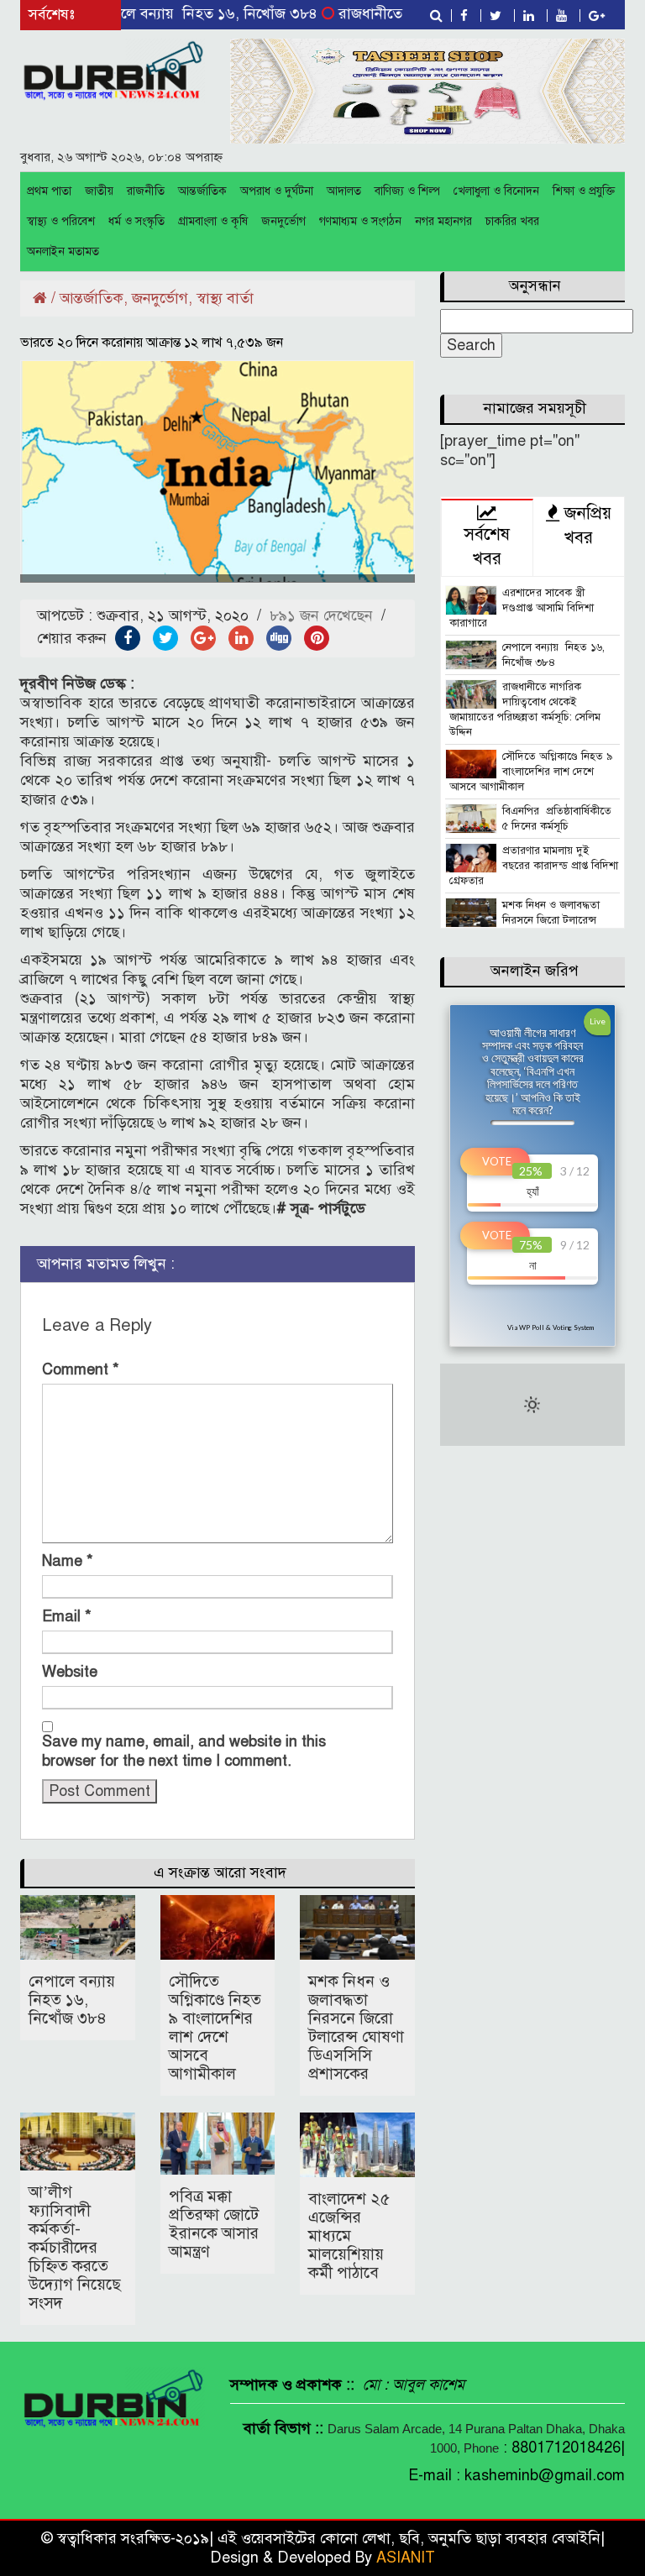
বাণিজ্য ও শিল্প (407, 191)
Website (70, 1672)
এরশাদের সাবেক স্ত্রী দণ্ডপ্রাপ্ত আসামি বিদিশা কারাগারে (522, 608)
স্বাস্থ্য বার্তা (225, 298)
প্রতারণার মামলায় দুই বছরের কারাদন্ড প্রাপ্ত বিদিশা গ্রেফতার (534, 866)
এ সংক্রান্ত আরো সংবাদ (220, 1872)
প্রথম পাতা (49, 191)
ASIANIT (406, 2558)
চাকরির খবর (512, 221)
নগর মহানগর (443, 221)
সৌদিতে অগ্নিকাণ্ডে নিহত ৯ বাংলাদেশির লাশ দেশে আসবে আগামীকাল (215, 2027)
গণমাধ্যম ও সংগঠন (360, 221)
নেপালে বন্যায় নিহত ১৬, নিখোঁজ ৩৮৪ (169, 13)
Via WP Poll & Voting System (551, 1327)
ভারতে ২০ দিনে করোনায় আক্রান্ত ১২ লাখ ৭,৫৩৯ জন (152, 343)
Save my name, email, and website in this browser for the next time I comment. (184, 1751)
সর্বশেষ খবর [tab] (487, 547)
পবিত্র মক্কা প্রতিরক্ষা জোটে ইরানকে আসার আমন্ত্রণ (214, 2224)
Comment (81, 1369)
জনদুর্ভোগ (283, 221)
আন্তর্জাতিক (202, 191)
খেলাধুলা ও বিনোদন (496, 191)
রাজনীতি (146, 191)
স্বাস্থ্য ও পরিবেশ (61, 221)
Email (67, 1616)
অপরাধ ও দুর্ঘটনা (277, 191)
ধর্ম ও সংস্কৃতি (136, 221)
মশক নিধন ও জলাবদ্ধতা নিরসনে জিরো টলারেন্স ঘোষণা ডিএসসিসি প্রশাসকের (356, 2027)
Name (68, 1561)
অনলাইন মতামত (63, 251)
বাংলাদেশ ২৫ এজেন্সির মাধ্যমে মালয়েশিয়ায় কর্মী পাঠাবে (349, 2236)
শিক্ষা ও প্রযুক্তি (584, 191)
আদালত (344, 191)
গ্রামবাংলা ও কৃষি (213, 221)
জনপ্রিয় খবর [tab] (585, 526)
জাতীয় (99, 191)
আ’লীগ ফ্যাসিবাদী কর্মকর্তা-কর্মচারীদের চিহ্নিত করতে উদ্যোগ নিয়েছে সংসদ (75, 2247)
